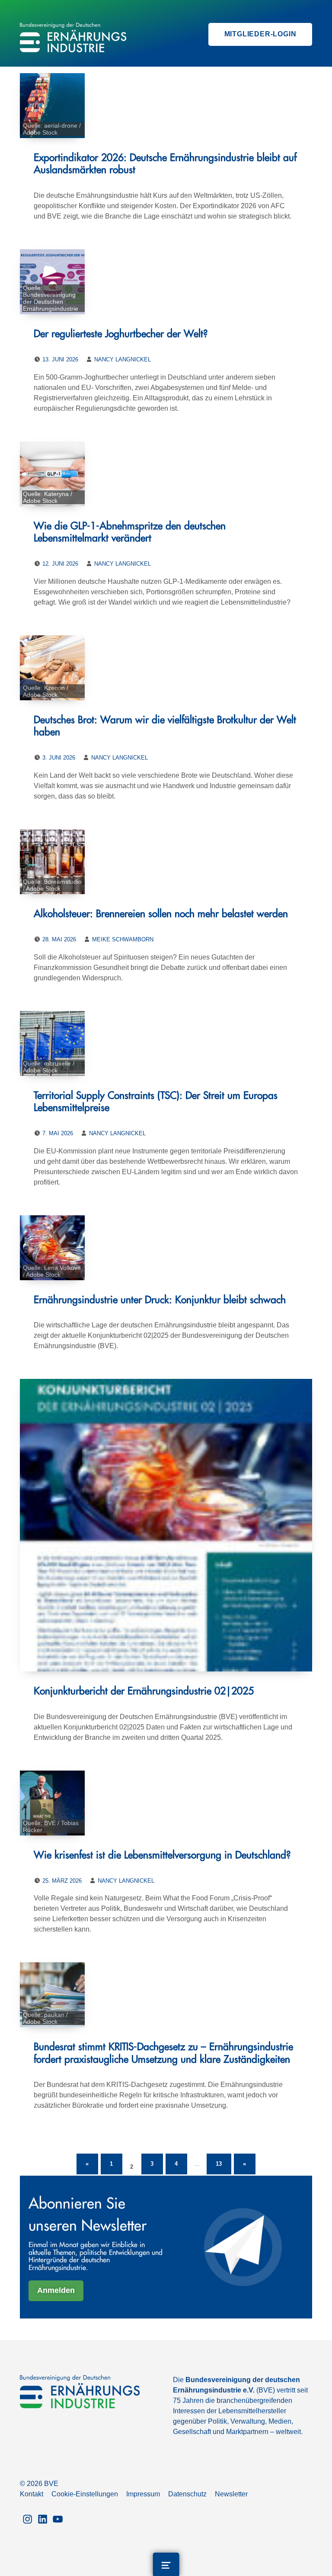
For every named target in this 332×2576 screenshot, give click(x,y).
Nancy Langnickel (123, 359)
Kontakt (32, 2494)
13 (223, 2160)
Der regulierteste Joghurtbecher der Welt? (121, 334)
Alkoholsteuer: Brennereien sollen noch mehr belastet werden (161, 914)
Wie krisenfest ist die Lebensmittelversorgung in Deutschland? (162, 1855)
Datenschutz (187, 2494)
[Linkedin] (43, 2518)
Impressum (143, 2494)
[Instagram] (27, 2518)
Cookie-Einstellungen (85, 2494)
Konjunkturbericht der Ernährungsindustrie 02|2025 (144, 1691)
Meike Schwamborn (123, 939)
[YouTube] (58, 2518)
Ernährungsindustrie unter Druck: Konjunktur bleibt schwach (160, 1300)
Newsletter (231, 2494)
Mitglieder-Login (260, 34)
